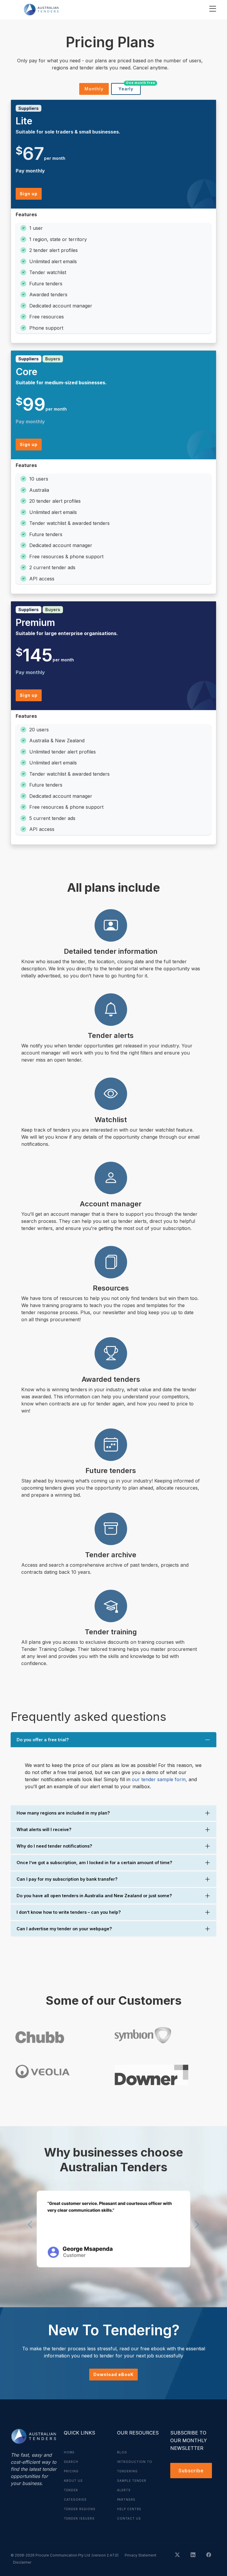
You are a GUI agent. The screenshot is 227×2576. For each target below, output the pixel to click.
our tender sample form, (159, 1779)
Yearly (130, 87)
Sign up (29, 194)
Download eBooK (113, 2374)
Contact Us (129, 2518)
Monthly (94, 89)
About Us (73, 2481)
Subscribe (191, 2471)
